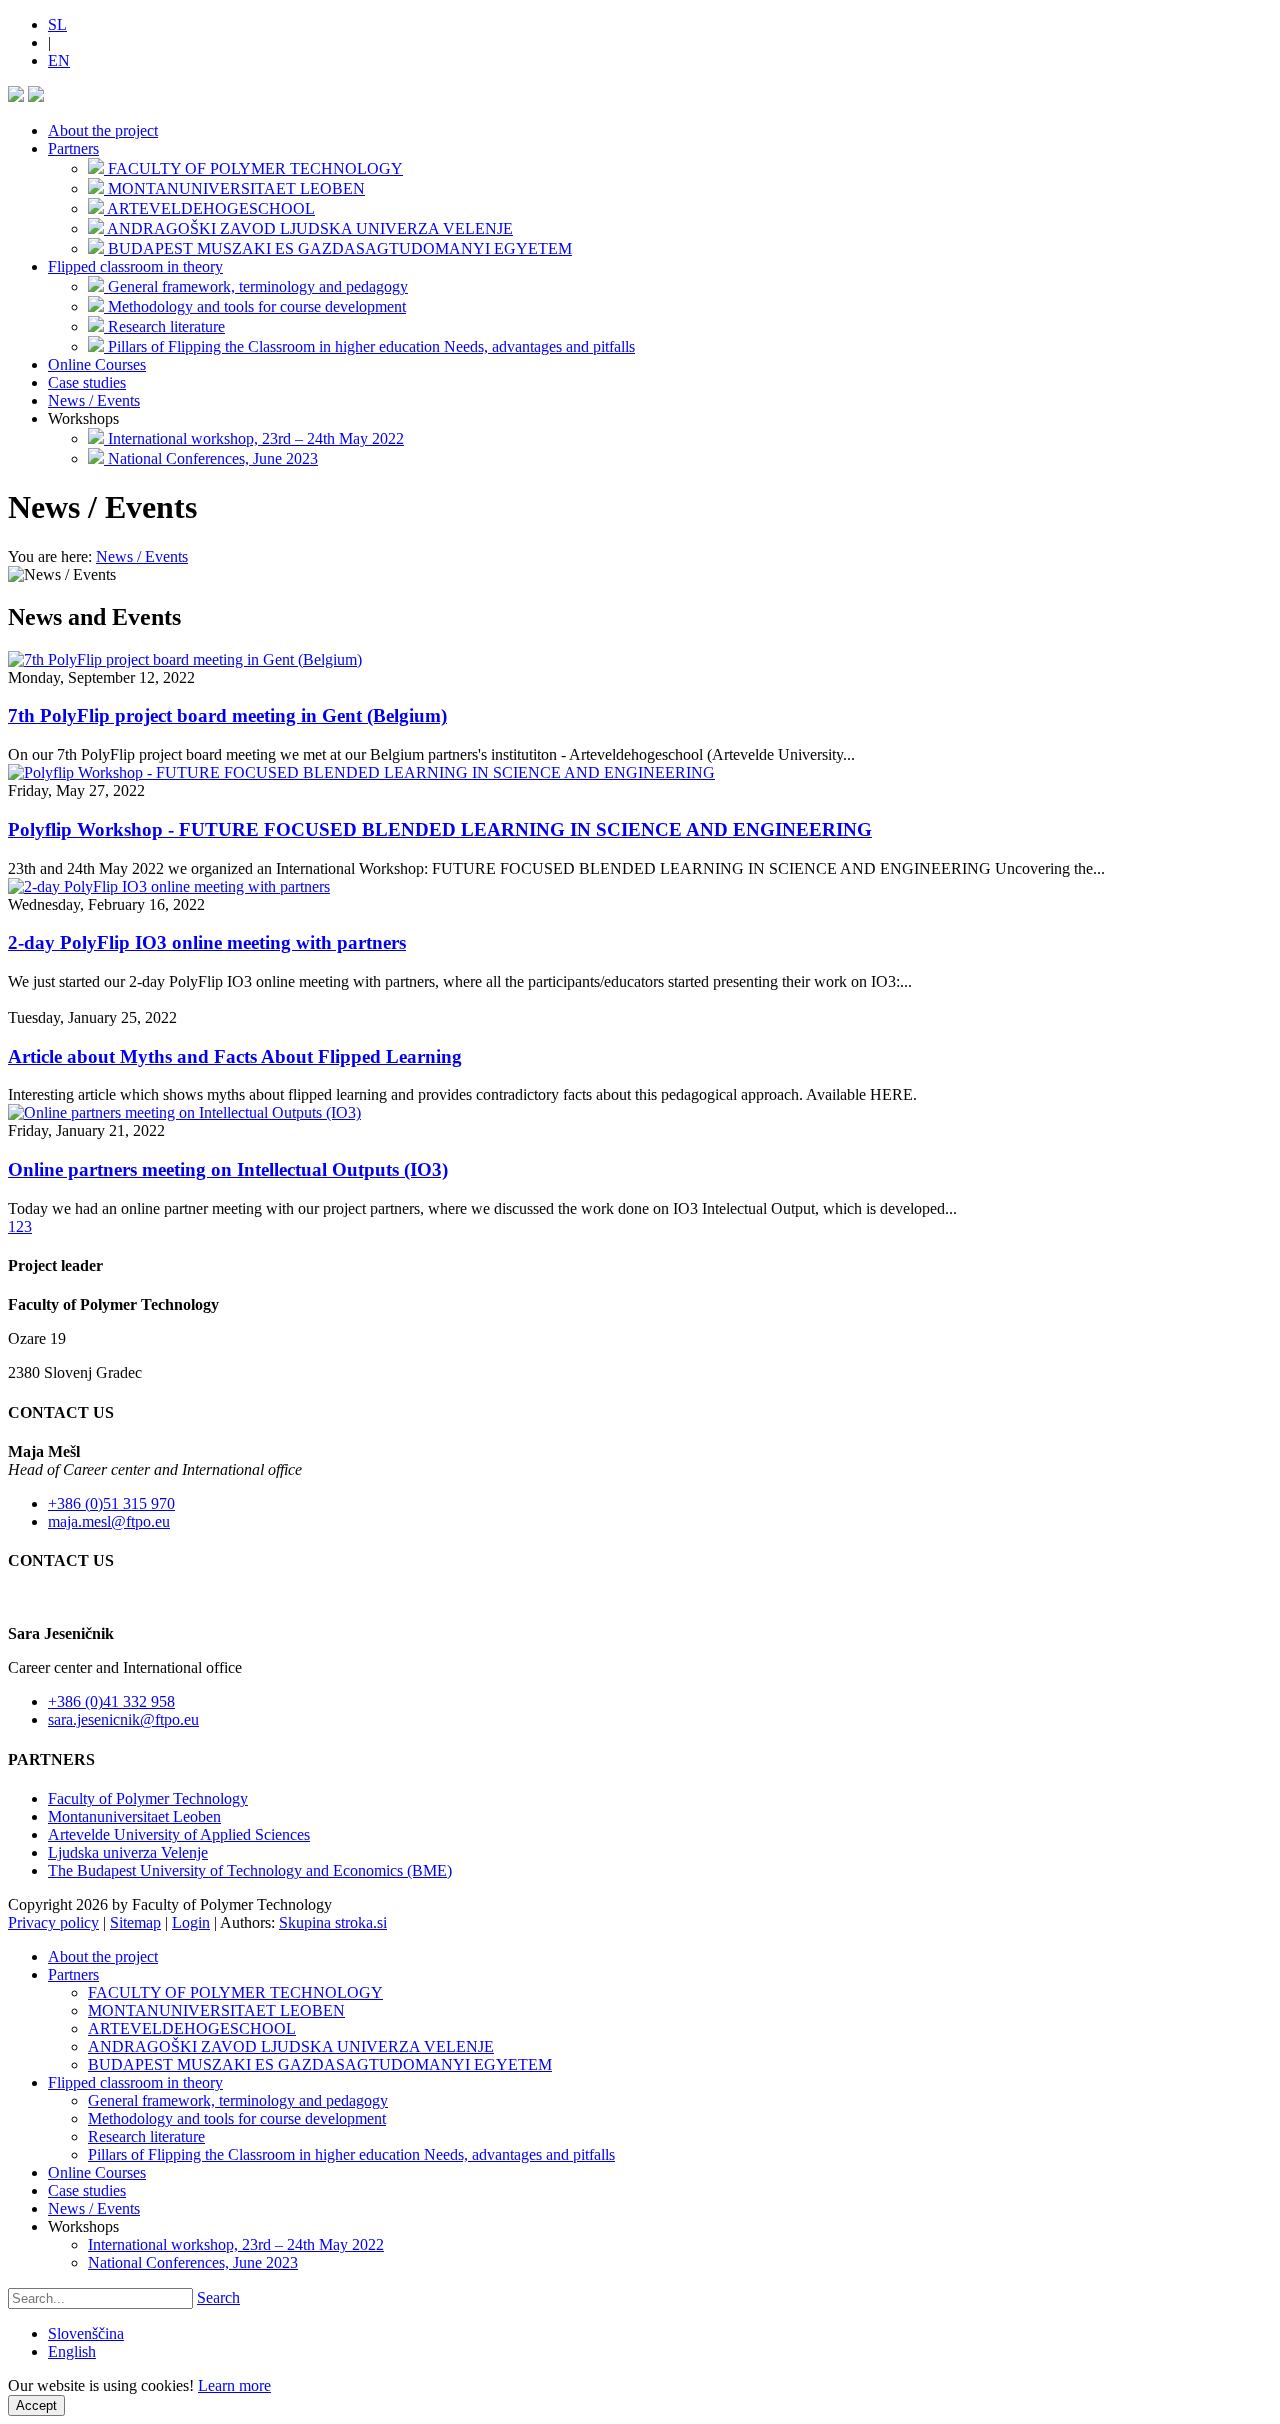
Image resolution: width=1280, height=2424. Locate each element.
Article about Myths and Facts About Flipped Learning (235, 1056)
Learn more (234, 2385)
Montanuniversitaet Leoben (134, 1816)
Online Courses (97, 364)
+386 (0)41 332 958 (111, 1701)
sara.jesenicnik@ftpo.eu (123, 1719)
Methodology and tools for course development (237, 2118)
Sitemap (135, 1922)
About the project (103, 130)
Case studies (87, 382)
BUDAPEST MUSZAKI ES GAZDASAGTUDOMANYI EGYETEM (320, 2064)
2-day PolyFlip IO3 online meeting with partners (207, 942)
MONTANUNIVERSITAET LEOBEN (216, 2010)
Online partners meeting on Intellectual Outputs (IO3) (228, 1169)
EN (59, 60)
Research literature (146, 2136)
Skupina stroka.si (333, 1922)
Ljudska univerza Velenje (128, 1852)
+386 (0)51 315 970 (111, 1503)
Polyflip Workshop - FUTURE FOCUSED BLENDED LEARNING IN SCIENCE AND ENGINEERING (440, 829)
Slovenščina (86, 2333)
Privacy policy (53, 1922)
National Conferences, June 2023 (193, 2262)
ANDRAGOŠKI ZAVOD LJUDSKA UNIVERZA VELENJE (291, 2046)
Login (191, 1922)
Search (218, 2297)
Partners (73, 148)
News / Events (94, 400)
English (72, 2351)
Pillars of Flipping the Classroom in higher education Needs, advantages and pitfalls (351, 2154)
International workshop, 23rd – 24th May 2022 (236, 2244)
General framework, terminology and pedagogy (238, 2100)
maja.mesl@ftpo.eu (109, 1521)
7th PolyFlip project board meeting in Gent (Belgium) (227, 715)
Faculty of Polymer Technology (148, 1798)
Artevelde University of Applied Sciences (179, 1834)
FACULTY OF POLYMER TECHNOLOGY (235, 1992)
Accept (36, 2405)
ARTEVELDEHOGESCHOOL (192, 2028)
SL (57, 24)
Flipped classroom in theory (135, 266)
